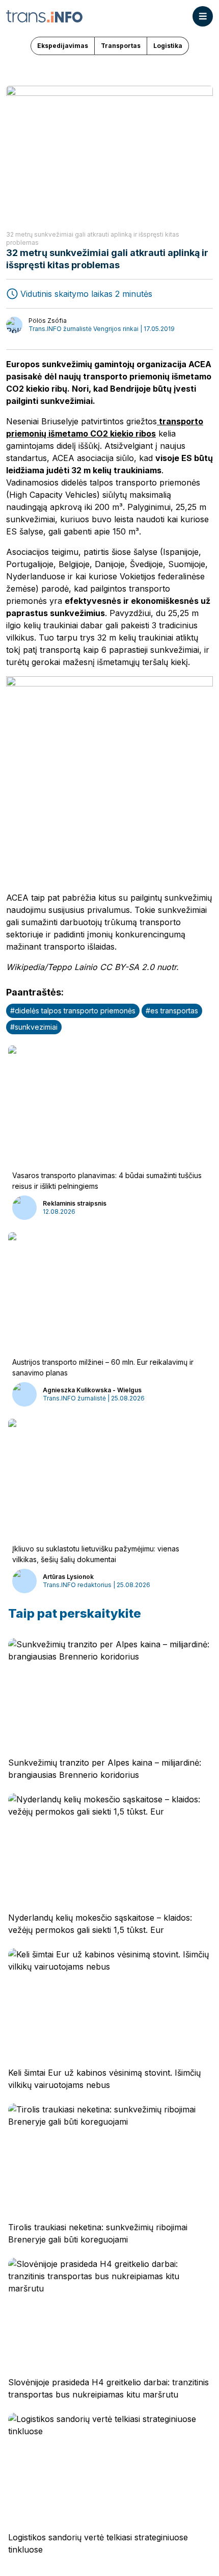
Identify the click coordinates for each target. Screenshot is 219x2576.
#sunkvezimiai (34, 1027)
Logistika (168, 46)
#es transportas (172, 1011)
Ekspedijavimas (63, 46)
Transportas (121, 46)
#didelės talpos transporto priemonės (73, 1011)
